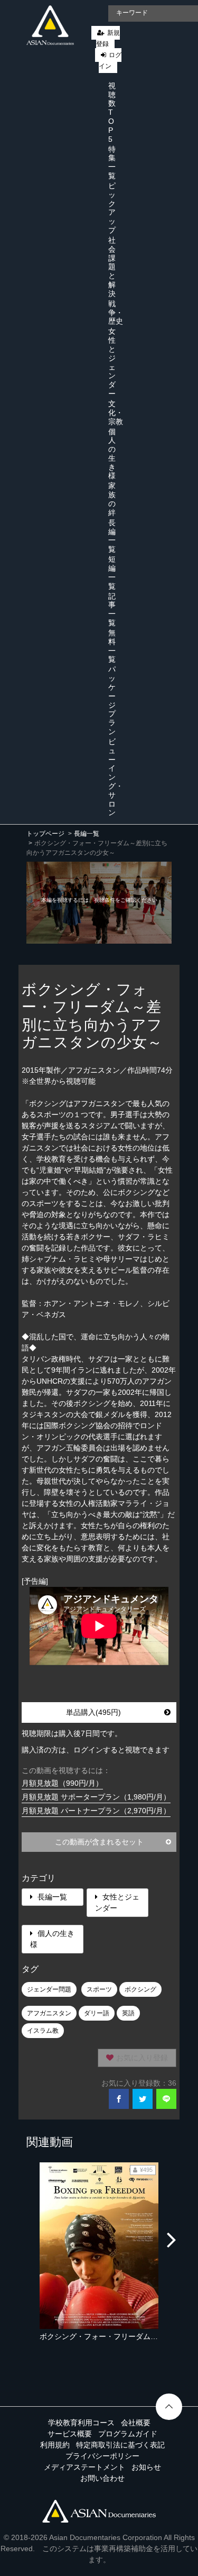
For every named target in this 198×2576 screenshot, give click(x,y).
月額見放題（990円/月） (62, 1783)
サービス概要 (70, 2434)
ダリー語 (97, 2013)
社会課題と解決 (112, 267)
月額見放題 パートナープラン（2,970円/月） (96, 1811)
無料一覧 (112, 646)
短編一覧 (112, 572)
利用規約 (55, 2445)
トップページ (45, 834)
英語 (128, 2013)
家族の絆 (112, 499)
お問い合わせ (102, 2478)
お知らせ (146, 2467)
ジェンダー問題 (49, 1989)
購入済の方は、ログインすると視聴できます (96, 1750)
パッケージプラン (112, 700)
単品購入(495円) (93, 1712)
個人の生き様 (112, 454)
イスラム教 (43, 2031)
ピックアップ (112, 208)
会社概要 (136, 2423)
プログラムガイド (128, 2434)
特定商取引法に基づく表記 (120, 2445)
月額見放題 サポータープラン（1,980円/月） (96, 1797)
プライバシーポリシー (102, 2456)
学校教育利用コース (81, 2423)
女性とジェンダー (112, 362)
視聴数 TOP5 (112, 112)
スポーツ (99, 1989)
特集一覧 (112, 162)
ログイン (110, 61)
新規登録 (108, 38)
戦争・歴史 (116, 313)
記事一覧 (112, 609)
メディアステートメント (84, 2467)
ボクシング (140, 1989)
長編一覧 (112, 536)
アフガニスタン (49, 2013)
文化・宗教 (116, 413)
